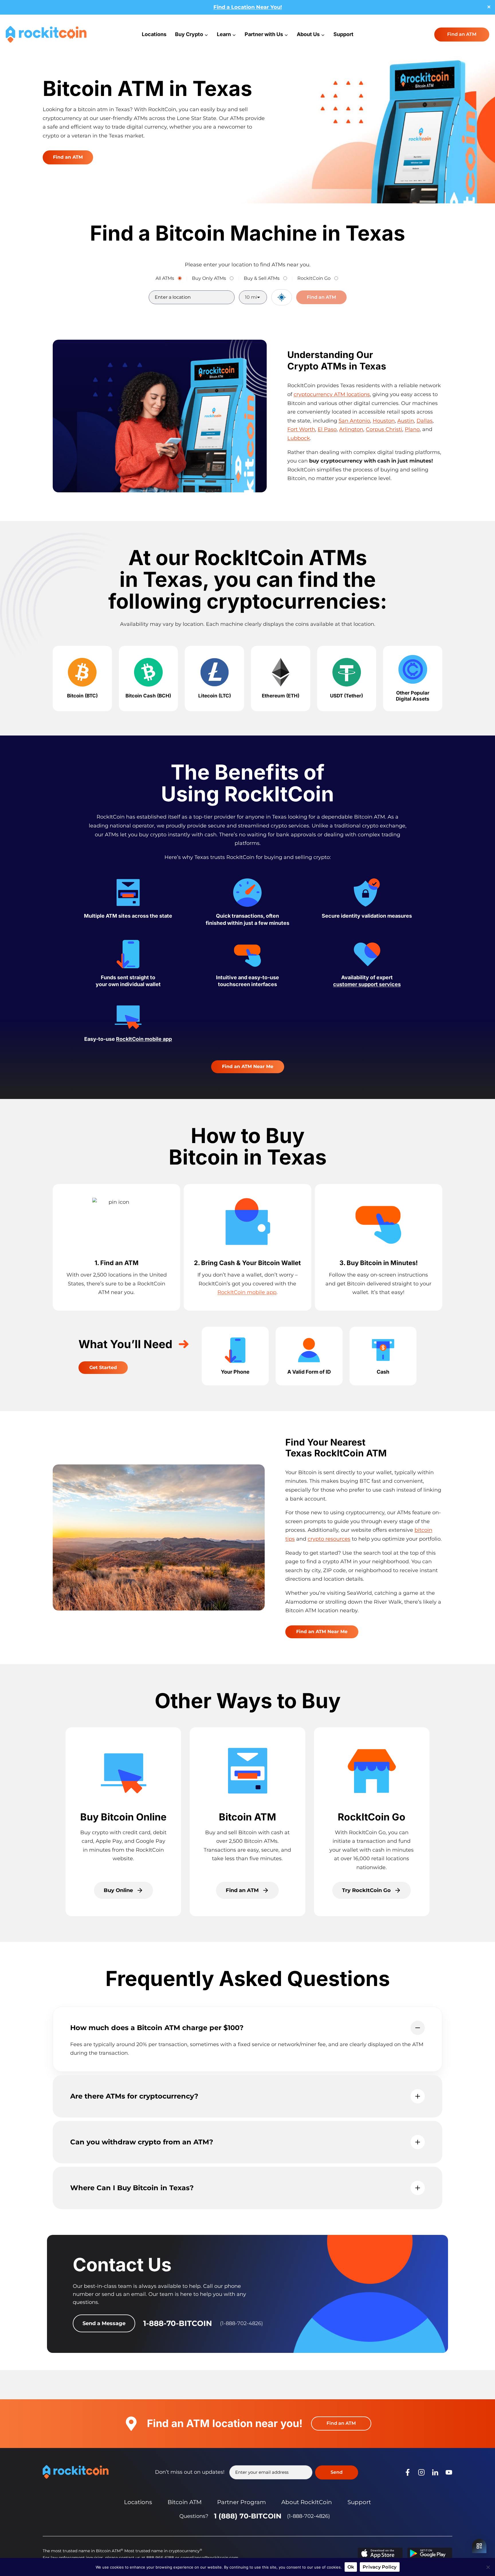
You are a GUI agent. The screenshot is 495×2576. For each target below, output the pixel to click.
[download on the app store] (380, 2553)
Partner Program (241, 2502)
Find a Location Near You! (248, 7)
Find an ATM (462, 34)
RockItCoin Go (314, 278)
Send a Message (104, 2323)
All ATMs (165, 278)
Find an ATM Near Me (248, 1066)
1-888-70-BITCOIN (178, 2323)
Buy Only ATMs (209, 278)
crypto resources (329, 1539)
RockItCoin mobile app (144, 1039)
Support (343, 34)
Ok (351, 2567)
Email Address (261, 2472)
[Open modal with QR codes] (479, 2546)
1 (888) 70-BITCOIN (248, 2516)
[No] (488, 2567)
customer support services (367, 984)
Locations (154, 34)
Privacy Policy (380, 2567)
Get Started (103, 1367)
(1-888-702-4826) (309, 2516)
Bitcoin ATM (185, 2502)
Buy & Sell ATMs (262, 278)
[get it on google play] (430, 2553)
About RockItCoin (307, 2502)
